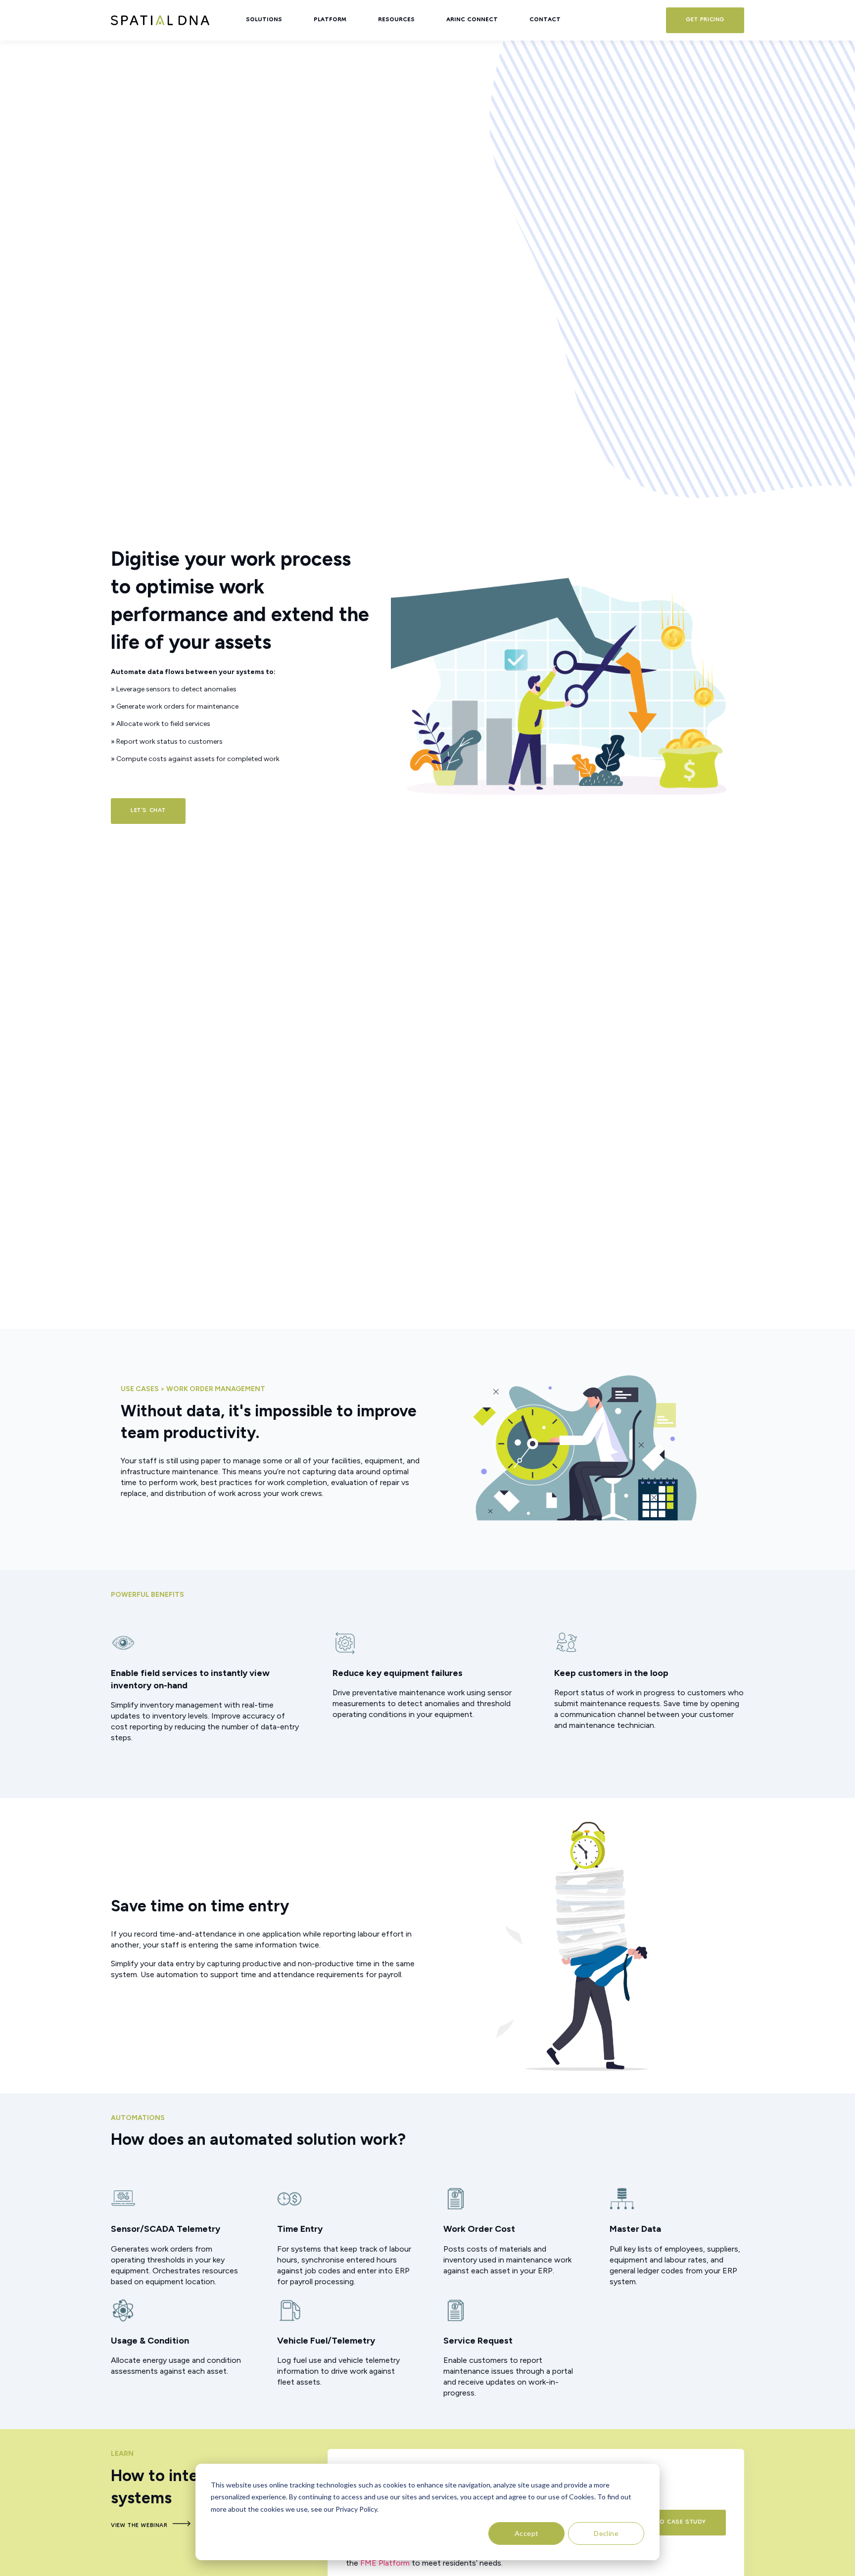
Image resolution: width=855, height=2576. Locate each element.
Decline (606, 2533)
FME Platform (385, 2563)
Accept (527, 2533)
